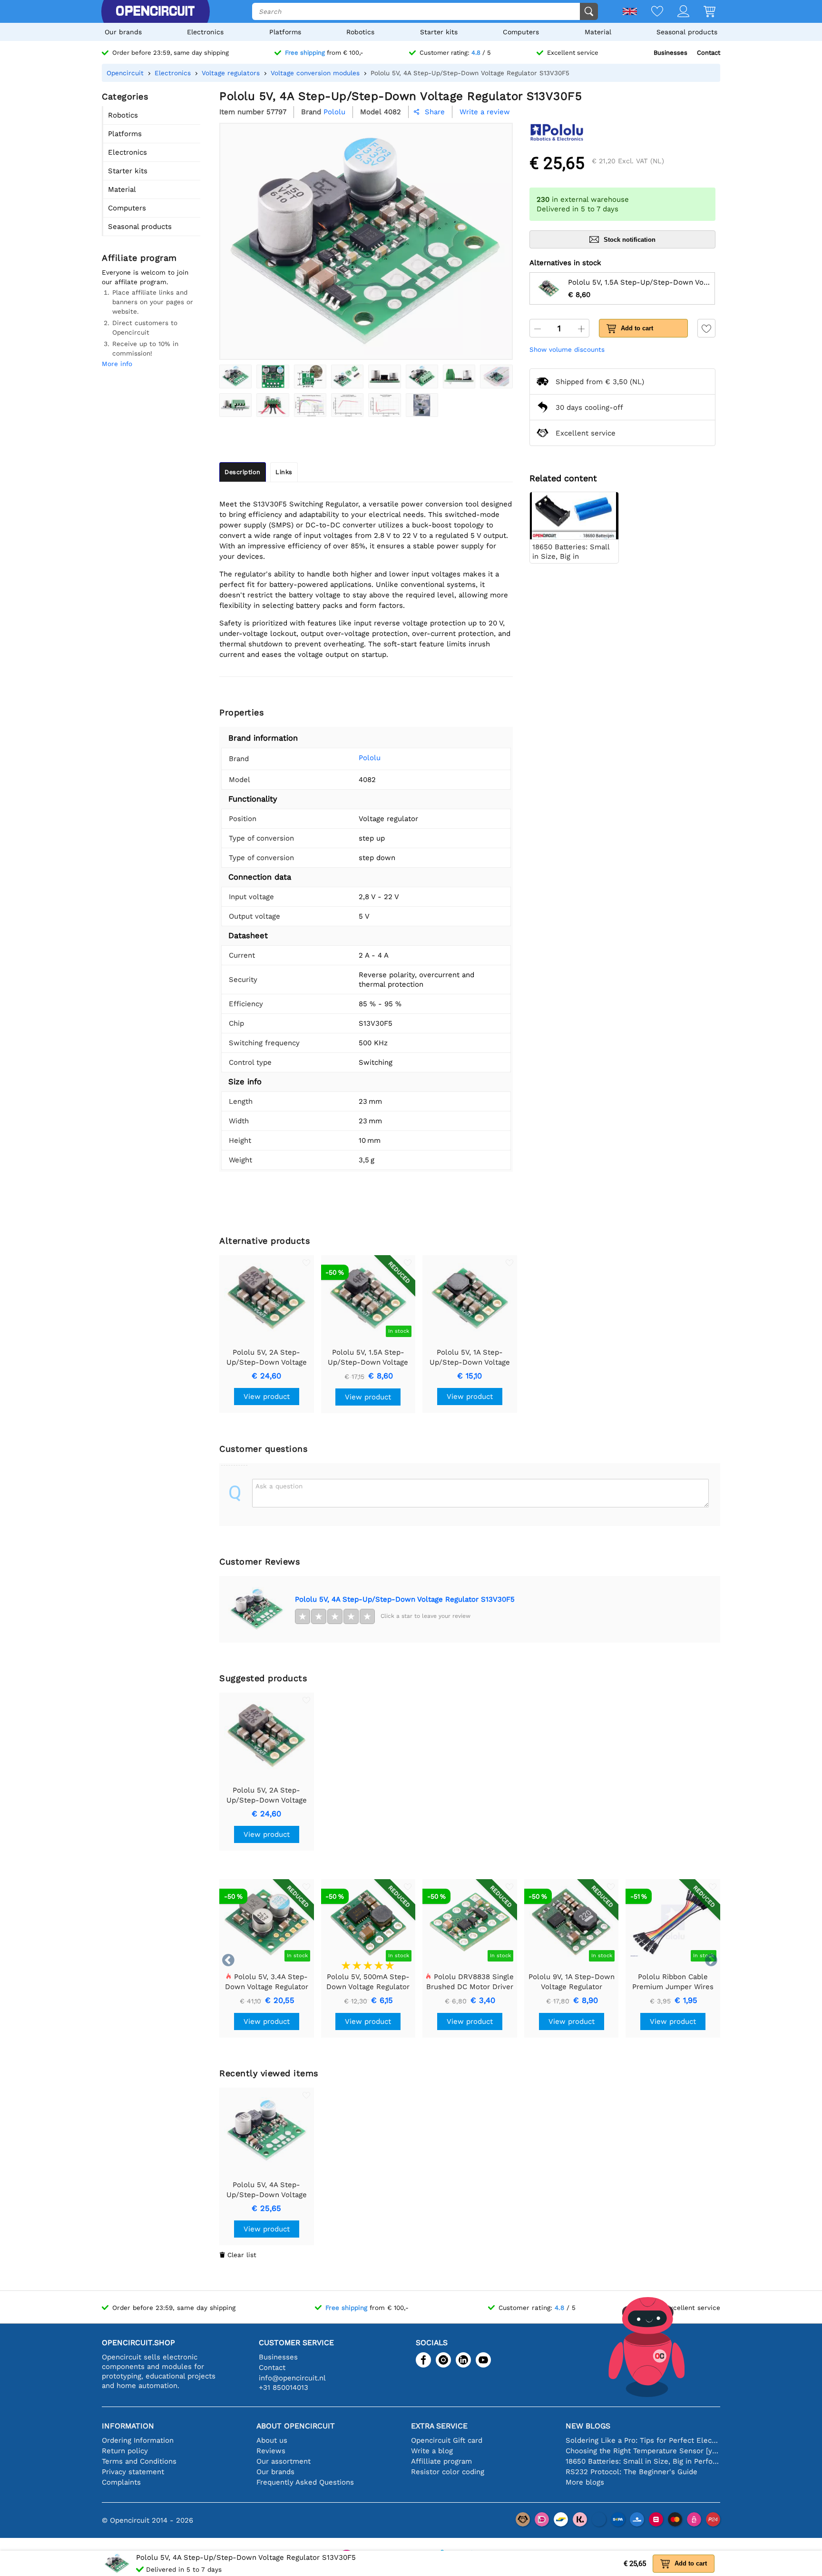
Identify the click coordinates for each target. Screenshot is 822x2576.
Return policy (125, 2451)
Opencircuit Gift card (447, 2440)
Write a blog (432, 2451)
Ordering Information (138, 2440)
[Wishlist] (650, 12)
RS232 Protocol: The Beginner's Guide (631, 2472)
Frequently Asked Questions (305, 2482)
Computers (521, 32)
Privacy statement (133, 2472)
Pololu (370, 758)
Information (128, 2426)
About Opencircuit (296, 2426)
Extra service (439, 2426)
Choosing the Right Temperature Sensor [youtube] (643, 2451)
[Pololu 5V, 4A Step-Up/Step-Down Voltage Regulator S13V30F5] (235, 376)
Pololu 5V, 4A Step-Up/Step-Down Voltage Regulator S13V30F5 (405, 1599)
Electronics (205, 32)
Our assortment (284, 2461)
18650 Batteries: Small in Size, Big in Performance (643, 2461)
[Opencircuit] (155, 11)
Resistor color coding (448, 2472)
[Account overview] (676, 12)
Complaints (121, 2482)
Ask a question (279, 1486)
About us (272, 2440)
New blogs (588, 2426)
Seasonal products (687, 32)
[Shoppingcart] (702, 12)
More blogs (585, 2482)
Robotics (360, 32)
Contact (709, 53)
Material (598, 32)
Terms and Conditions (139, 2461)
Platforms (285, 32)
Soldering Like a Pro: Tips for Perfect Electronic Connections (643, 2440)
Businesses (670, 53)
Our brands (123, 32)
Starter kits (439, 32)
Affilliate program (441, 2461)
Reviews (271, 2451)
